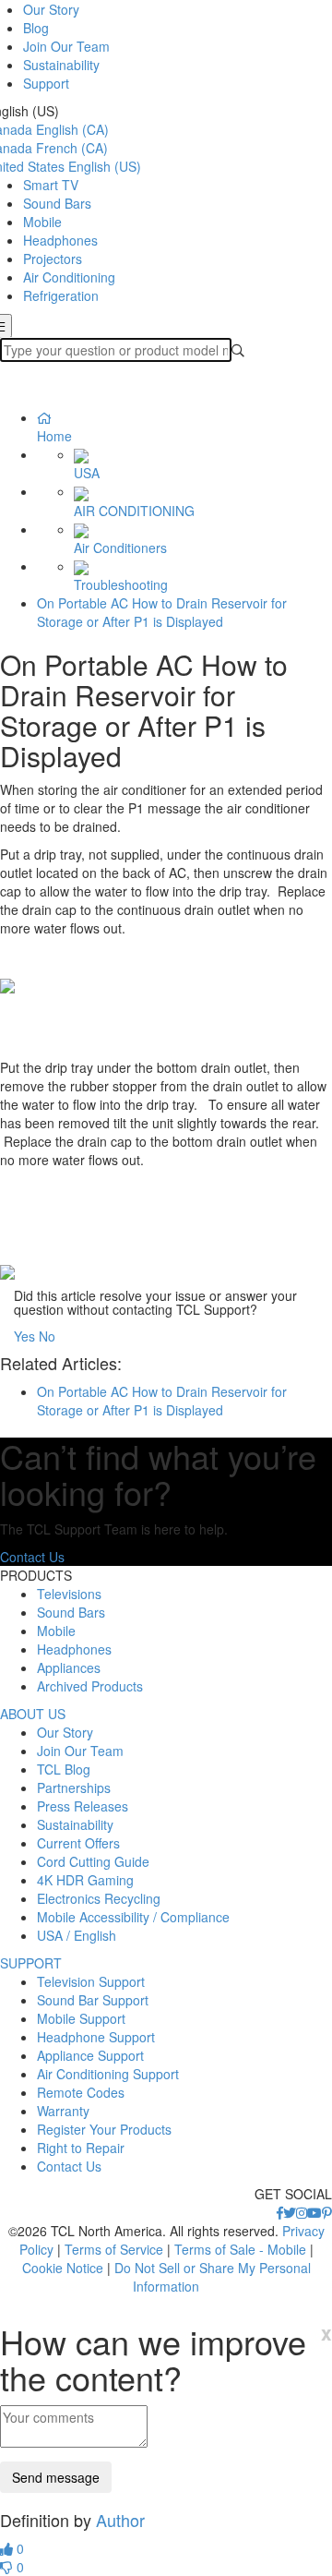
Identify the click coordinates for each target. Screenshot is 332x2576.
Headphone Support (96, 2037)
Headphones (60, 240)
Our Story (51, 9)
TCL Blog (64, 1769)
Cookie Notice (63, 2268)
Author (120, 2520)
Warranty (63, 2111)
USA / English (77, 1935)
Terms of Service (114, 2249)
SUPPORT (31, 1963)
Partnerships (74, 1788)
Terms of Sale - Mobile (240, 2249)
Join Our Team (66, 46)
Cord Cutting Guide (93, 1861)
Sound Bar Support (93, 2000)
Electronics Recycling (99, 1898)
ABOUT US (33, 1714)
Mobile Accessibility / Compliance (133, 1917)
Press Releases (83, 1806)
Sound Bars (57, 203)
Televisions (69, 1594)
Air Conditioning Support (108, 2074)
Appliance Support (90, 2055)
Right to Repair (81, 2148)
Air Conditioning (69, 277)
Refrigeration (61, 295)
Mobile (42, 222)
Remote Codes (81, 2092)
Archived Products (90, 1686)
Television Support (91, 1981)
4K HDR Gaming (85, 1880)
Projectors (53, 259)
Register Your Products (104, 2129)
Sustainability (61, 65)
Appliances (69, 1667)
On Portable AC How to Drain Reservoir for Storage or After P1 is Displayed (162, 612)
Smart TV (51, 185)
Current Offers (78, 1843)
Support (46, 83)
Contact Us (32, 1557)
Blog (36, 28)
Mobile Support (81, 2018)
